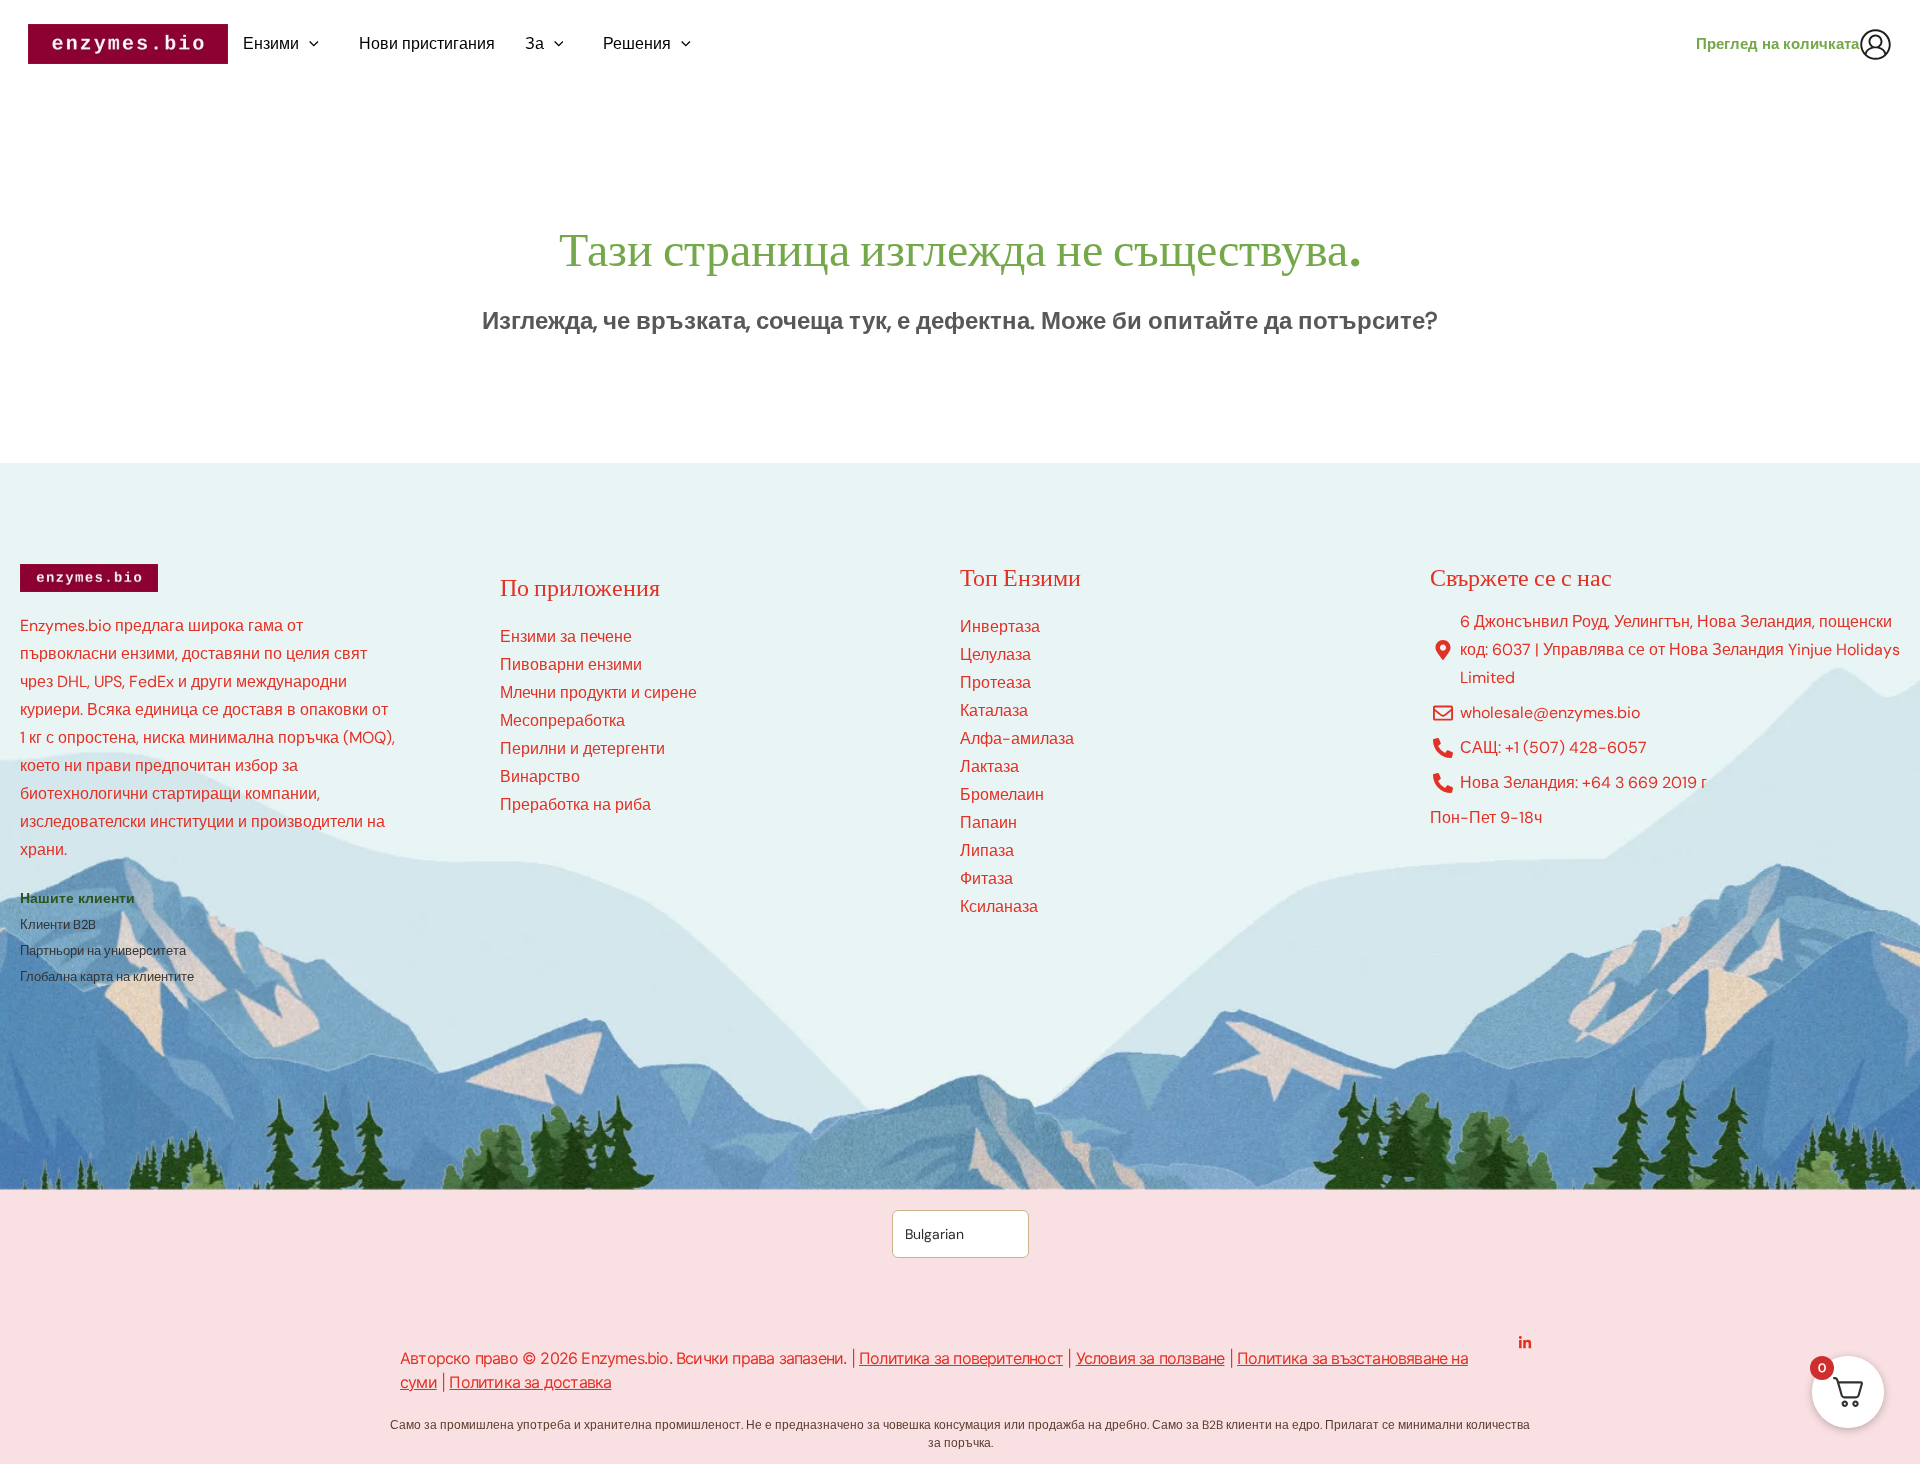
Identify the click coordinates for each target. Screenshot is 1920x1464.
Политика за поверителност (961, 1358)
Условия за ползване (1150, 1358)
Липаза (987, 850)
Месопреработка (562, 720)
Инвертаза (1000, 626)
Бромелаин (1002, 794)
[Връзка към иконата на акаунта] (1875, 44)
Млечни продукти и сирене (598, 692)
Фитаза (986, 878)
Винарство (540, 776)
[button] (314, 44)
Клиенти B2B (58, 924)
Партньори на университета (103, 950)
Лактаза (989, 766)
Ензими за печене (566, 636)
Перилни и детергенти (582, 748)
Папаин (988, 822)
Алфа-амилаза (1017, 738)
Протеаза (995, 682)
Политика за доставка (530, 1382)
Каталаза (994, 710)
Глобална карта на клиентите (107, 976)
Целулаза (995, 654)
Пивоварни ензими (571, 664)
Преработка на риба (575, 804)
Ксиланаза (999, 906)
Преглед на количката (1777, 44)
